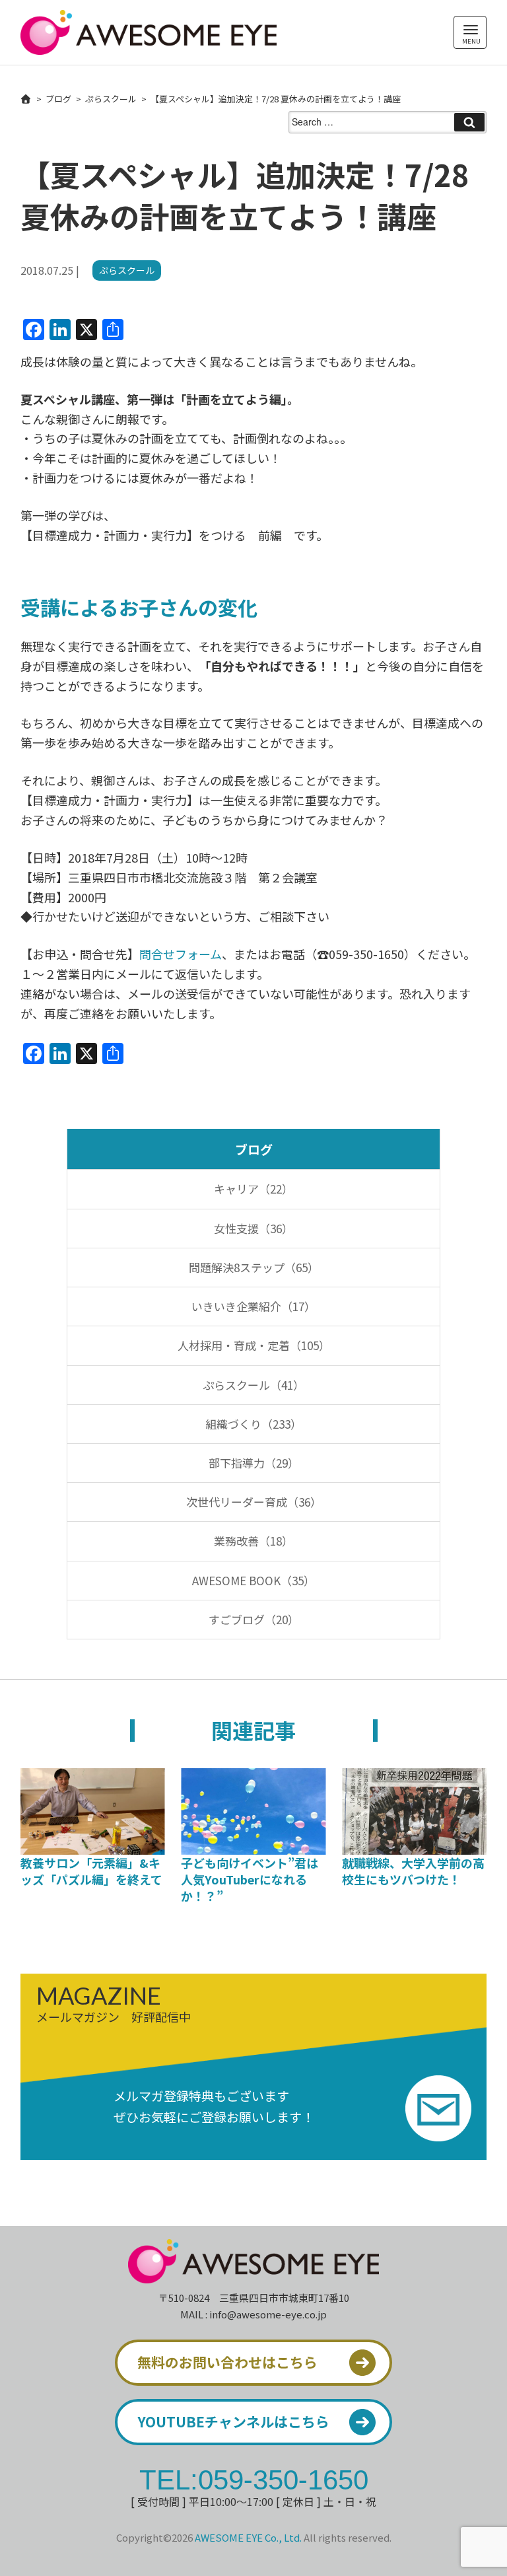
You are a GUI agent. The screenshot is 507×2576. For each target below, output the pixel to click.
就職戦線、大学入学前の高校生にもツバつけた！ (413, 1871)
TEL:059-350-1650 (254, 2479)
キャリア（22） (253, 1189)
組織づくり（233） (253, 1424)
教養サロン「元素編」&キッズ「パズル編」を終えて (91, 1871)
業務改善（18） (253, 1541)
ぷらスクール (111, 99)
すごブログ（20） (254, 1619)
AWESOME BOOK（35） (253, 1580)
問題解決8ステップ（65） (254, 1267)
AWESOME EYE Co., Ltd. (248, 2537)
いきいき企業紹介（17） (253, 1306)
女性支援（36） (253, 1228)
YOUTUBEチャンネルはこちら (233, 2421)
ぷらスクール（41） (253, 1385)
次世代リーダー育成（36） (254, 1502)
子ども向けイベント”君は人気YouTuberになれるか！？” (250, 1879)
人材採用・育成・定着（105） (254, 1345)
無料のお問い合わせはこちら (227, 2362)
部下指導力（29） (254, 1463)
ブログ (58, 99)
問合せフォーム (181, 954)
